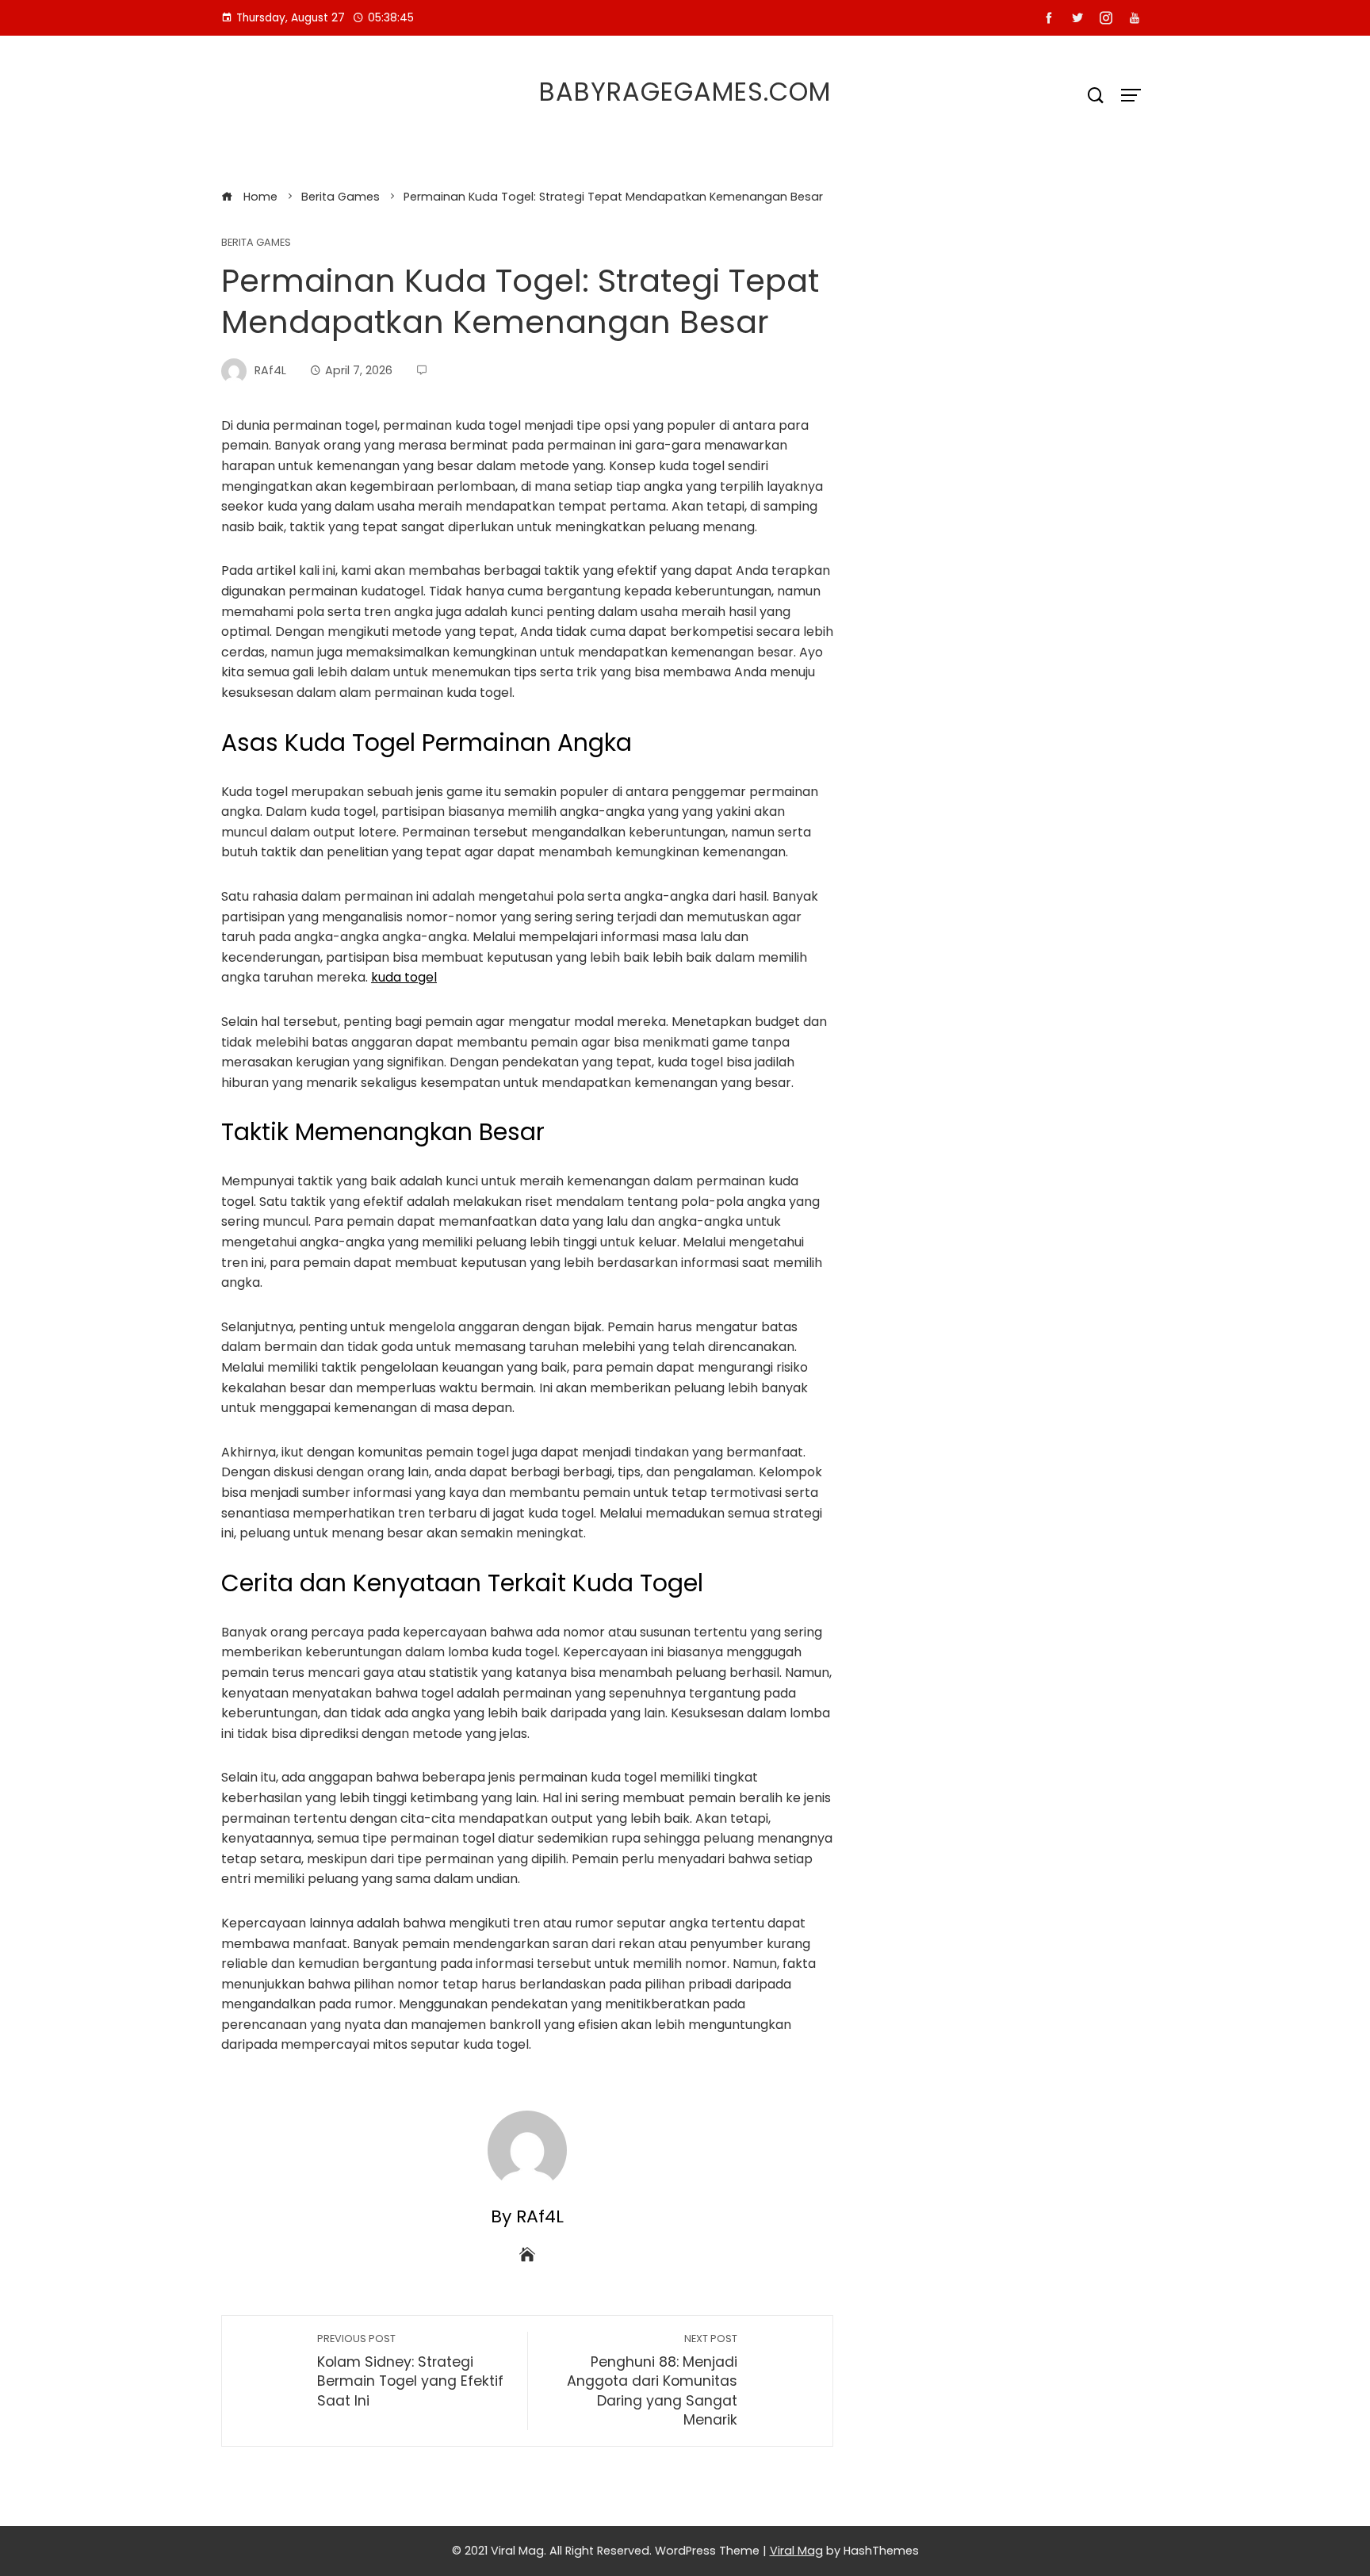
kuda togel (404, 977)
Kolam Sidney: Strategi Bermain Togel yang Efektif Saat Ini (410, 2371)
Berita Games (256, 243)
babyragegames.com (685, 92)
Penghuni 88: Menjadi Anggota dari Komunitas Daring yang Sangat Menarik (652, 2381)
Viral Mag (796, 2551)
